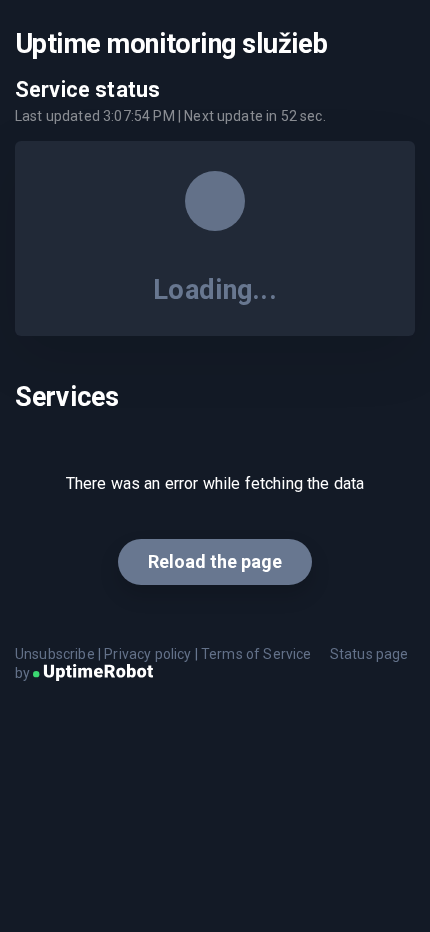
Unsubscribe (55, 654)
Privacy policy (147, 654)
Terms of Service (256, 654)
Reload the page (215, 561)
